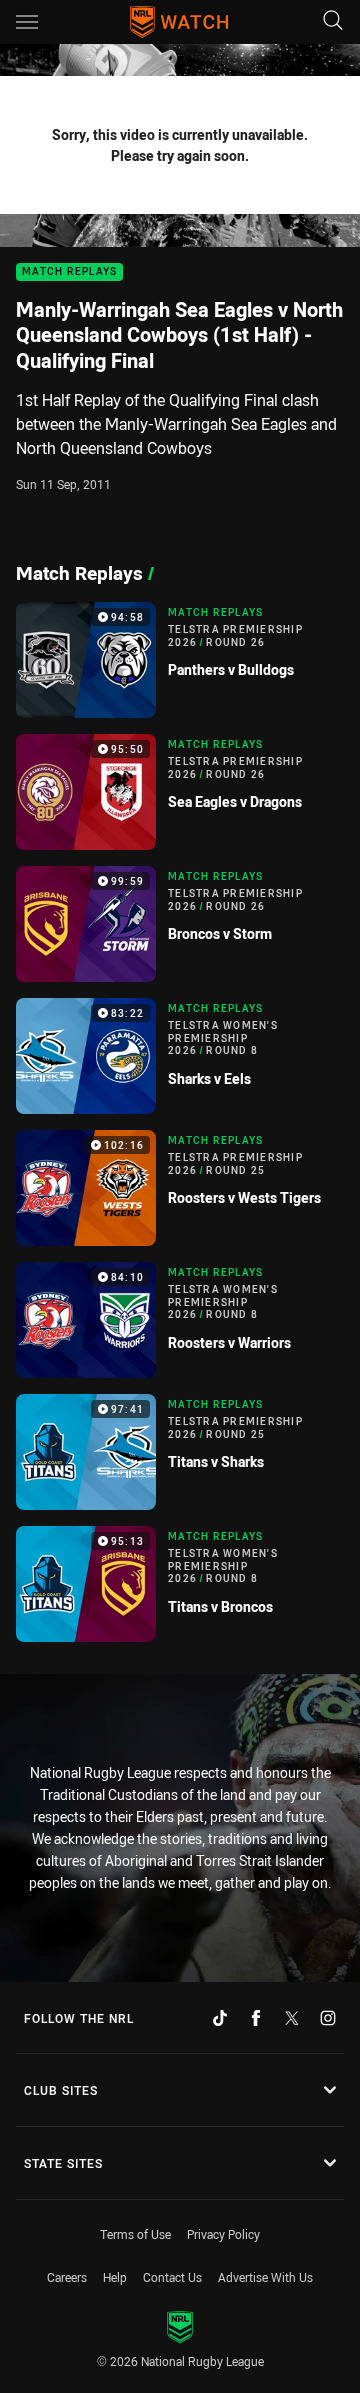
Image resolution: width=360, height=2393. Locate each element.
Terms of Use (135, 2234)
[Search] (333, 21)
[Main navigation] (27, 22)
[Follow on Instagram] (328, 2018)
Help (115, 2277)
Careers (67, 2277)
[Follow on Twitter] (292, 2018)
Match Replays (69, 272)
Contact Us (172, 2277)
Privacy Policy (223, 2234)
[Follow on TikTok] (220, 2018)
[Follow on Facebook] (256, 2018)
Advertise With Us (265, 2277)
